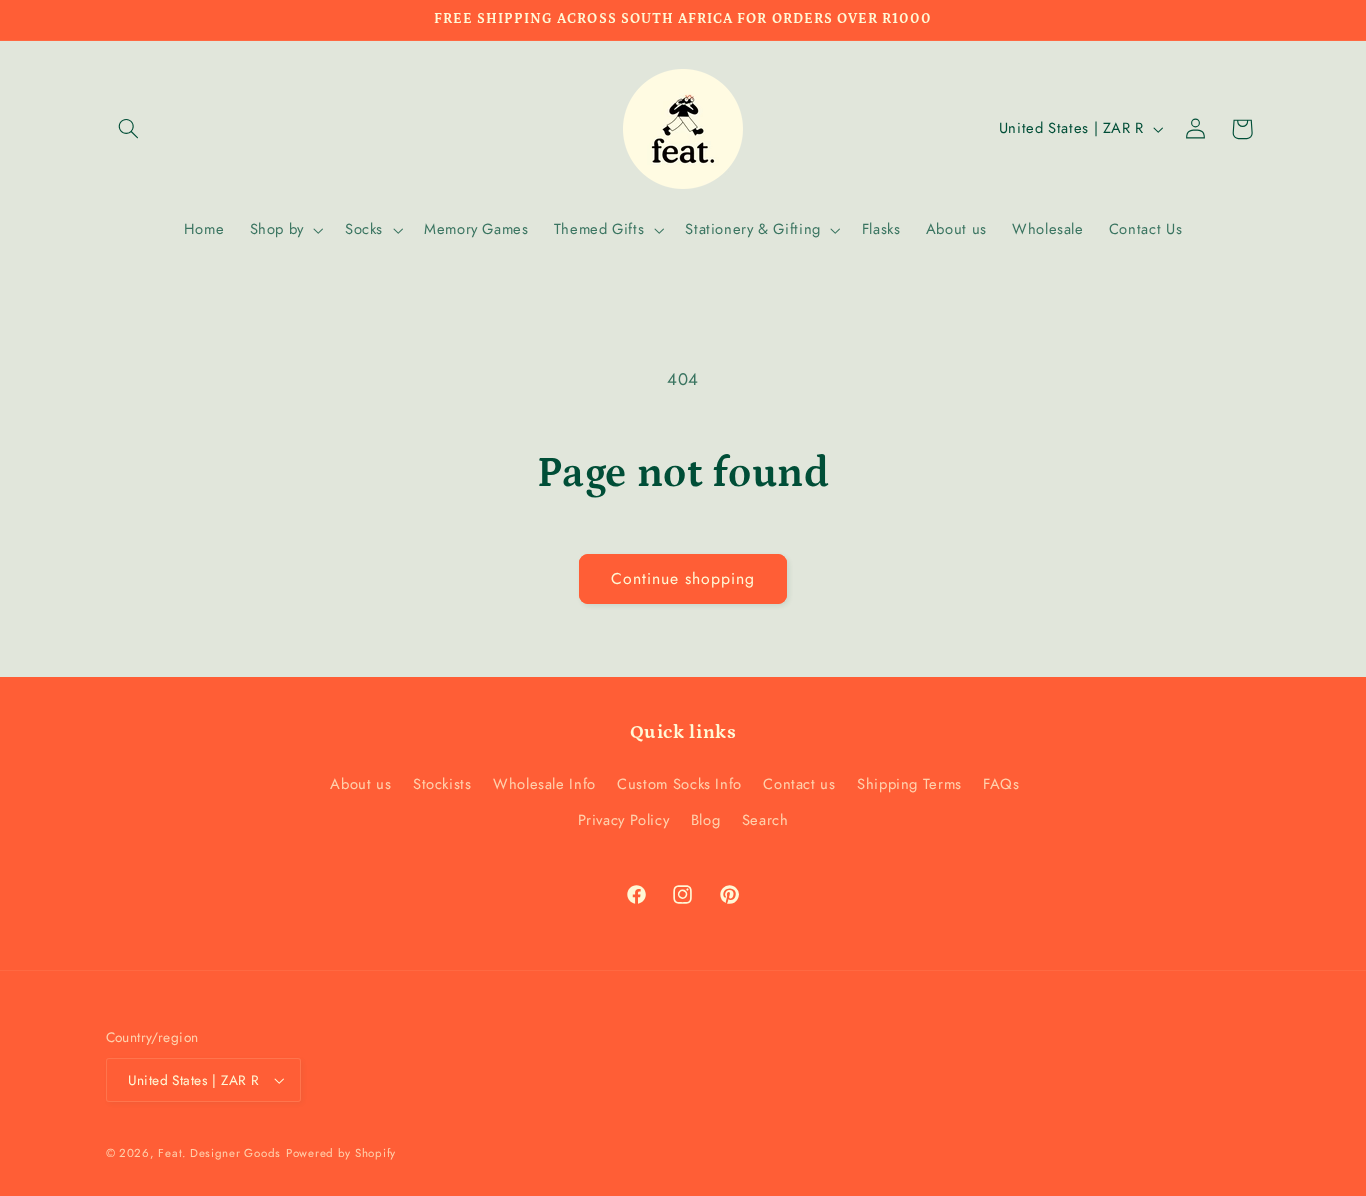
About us (360, 784)
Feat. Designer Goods (219, 1153)
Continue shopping (683, 578)
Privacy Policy (624, 820)
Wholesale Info (544, 784)
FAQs (1001, 784)
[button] (129, 129)
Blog (706, 820)
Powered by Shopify (341, 1153)
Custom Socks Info (679, 784)
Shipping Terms (909, 784)
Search (765, 820)
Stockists (442, 784)
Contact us (799, 784)
